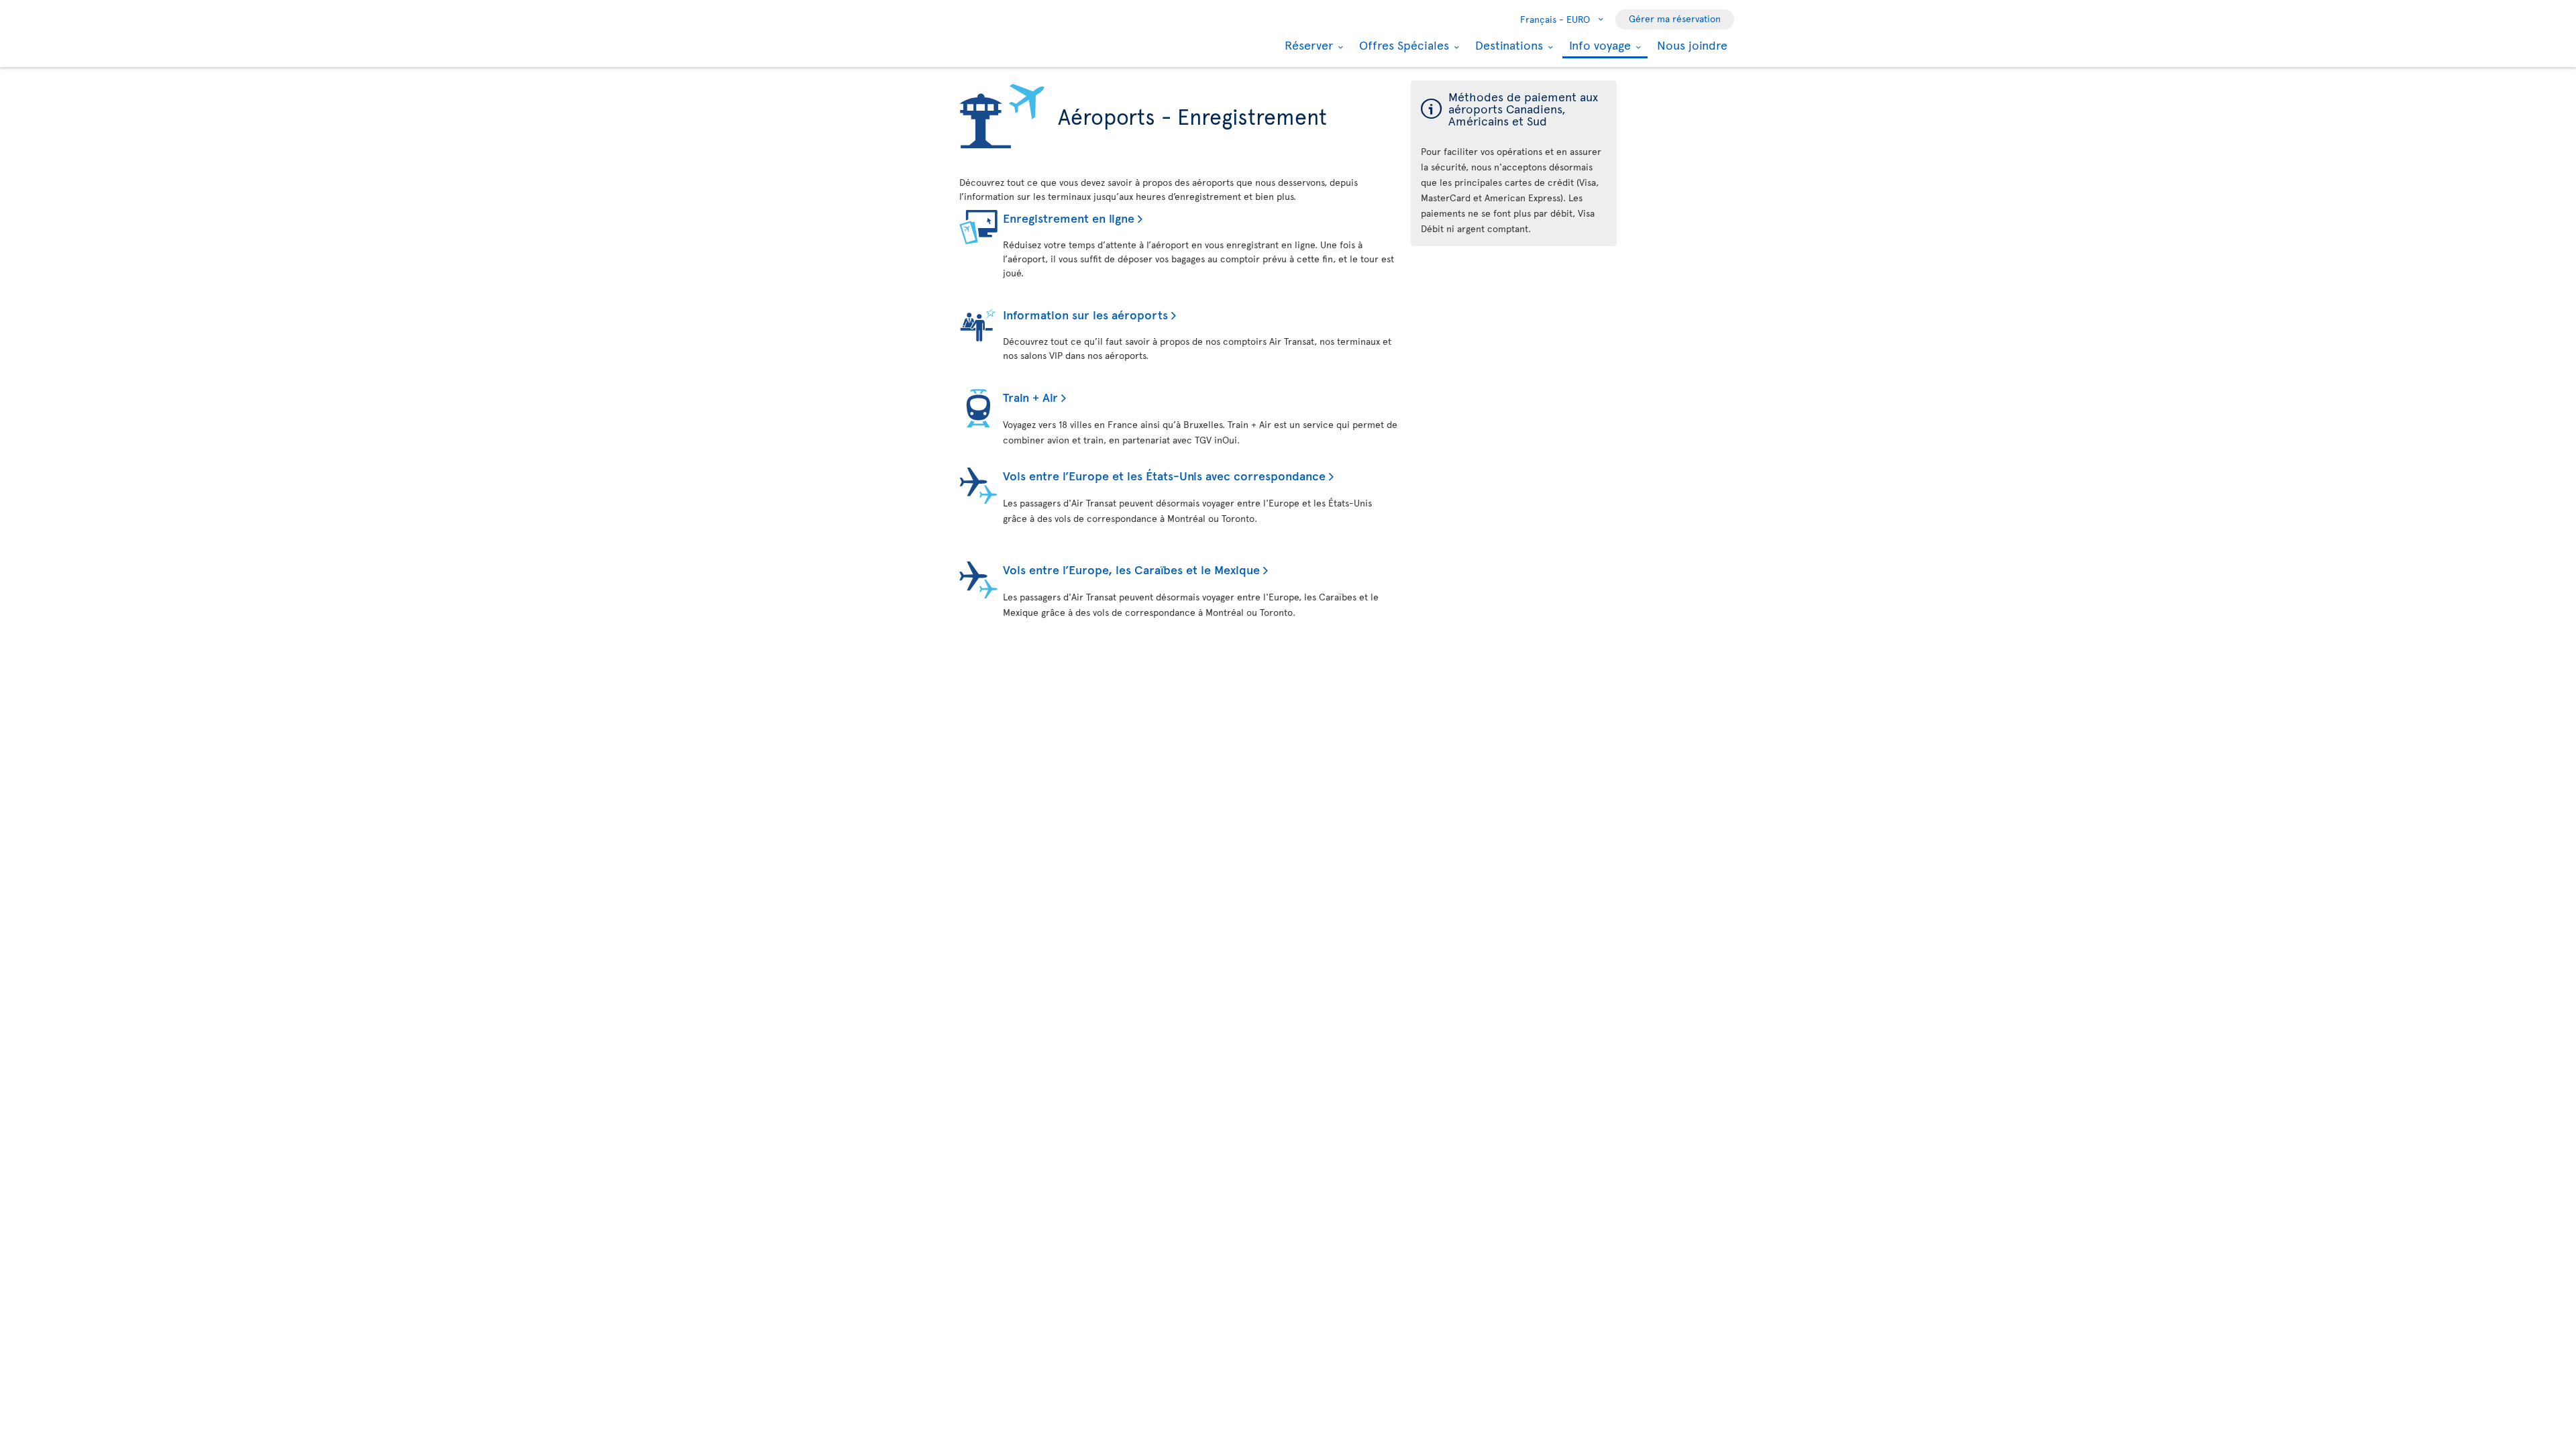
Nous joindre (1692, 45)
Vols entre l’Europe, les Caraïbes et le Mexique (1131, 569)
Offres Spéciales (1402, 45)
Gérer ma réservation (1675, 18)
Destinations (1507, 45)
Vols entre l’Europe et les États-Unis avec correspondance (1164, 475)
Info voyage (1598, 46)
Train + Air (1030, 397)
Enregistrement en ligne (1069, 218)
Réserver (1307, 45)
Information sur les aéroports (1085, 314)
